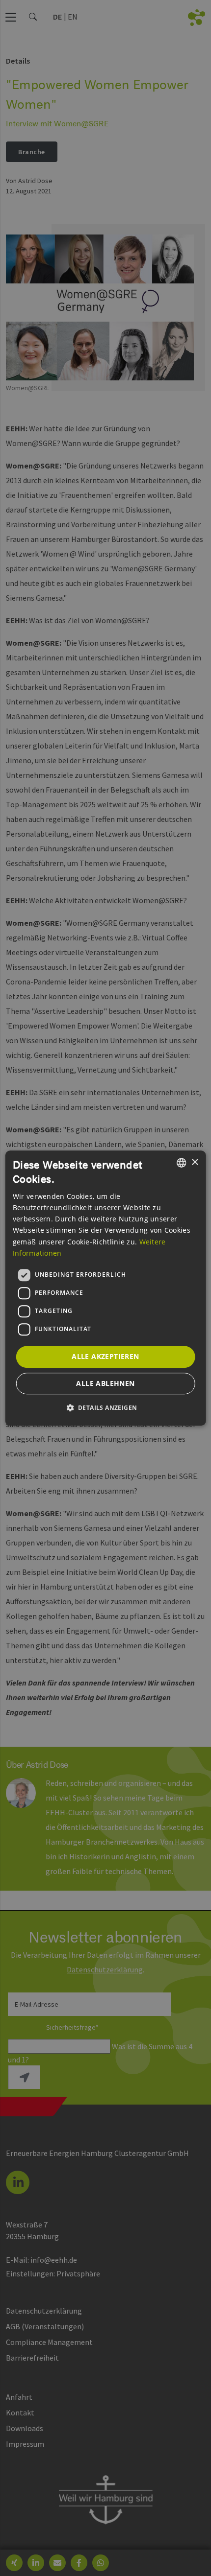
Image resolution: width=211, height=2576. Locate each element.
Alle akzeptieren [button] (105, 1356)
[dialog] (106, 1288)
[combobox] (181, 1163)
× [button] (195, 1162)
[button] (106, 1407)
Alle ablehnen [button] (105, 1383)
